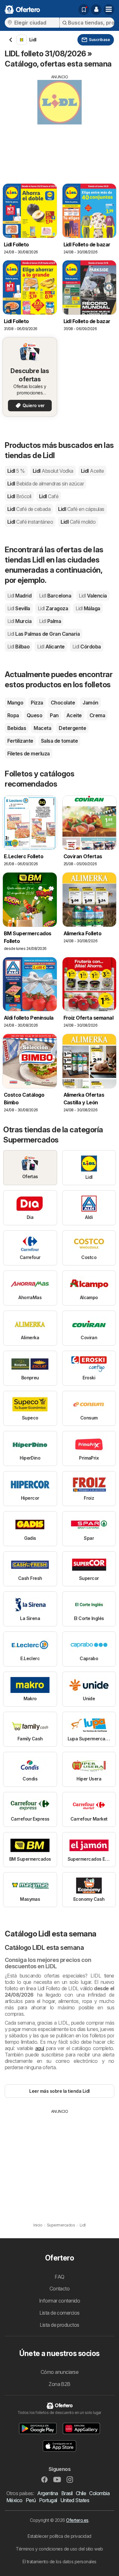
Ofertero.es (77, 2520)
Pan (54, 715)
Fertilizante (20, 741)
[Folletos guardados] (84, 10)
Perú (31, 2500)
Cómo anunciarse (60, 2372)
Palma (50, 621)
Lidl (16, 471)
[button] (96, 10)
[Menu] (109, 10)
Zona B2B (60, 2384)
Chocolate (63, 703)
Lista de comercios (60, 2313)
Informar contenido (60, 2301)
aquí (40, 2048)
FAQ (59, 2277)
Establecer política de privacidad (59, 2536)
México (14, 2500)
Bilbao (18, 647)
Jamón (90, 703)
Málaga (88, 608)
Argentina (47, 2493)
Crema (97, 715)
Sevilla (19, 608)
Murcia (19, 621)
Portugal (48, 2500)
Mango (15, 703)
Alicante (51, 647)
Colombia (99, 2493)
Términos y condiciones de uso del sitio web (59, 2549)
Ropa (13, 715)
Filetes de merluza (29, 754)
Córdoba (87, 647)
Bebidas (17, 728)
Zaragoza (53, 608)
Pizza (37, 703)
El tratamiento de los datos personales (60, 2562)
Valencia (93, 596)
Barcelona (55, 596)
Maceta (42, 728)
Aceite (74, 715)
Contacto (60, 2289)
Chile (81, 2493)
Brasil (67, 2493)
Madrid (19, 596)
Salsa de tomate (59, 741)
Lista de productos (60, 2325)
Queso (34, 715)
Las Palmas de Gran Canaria (43, 634)
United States (75, 2500)
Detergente (72, 728)
